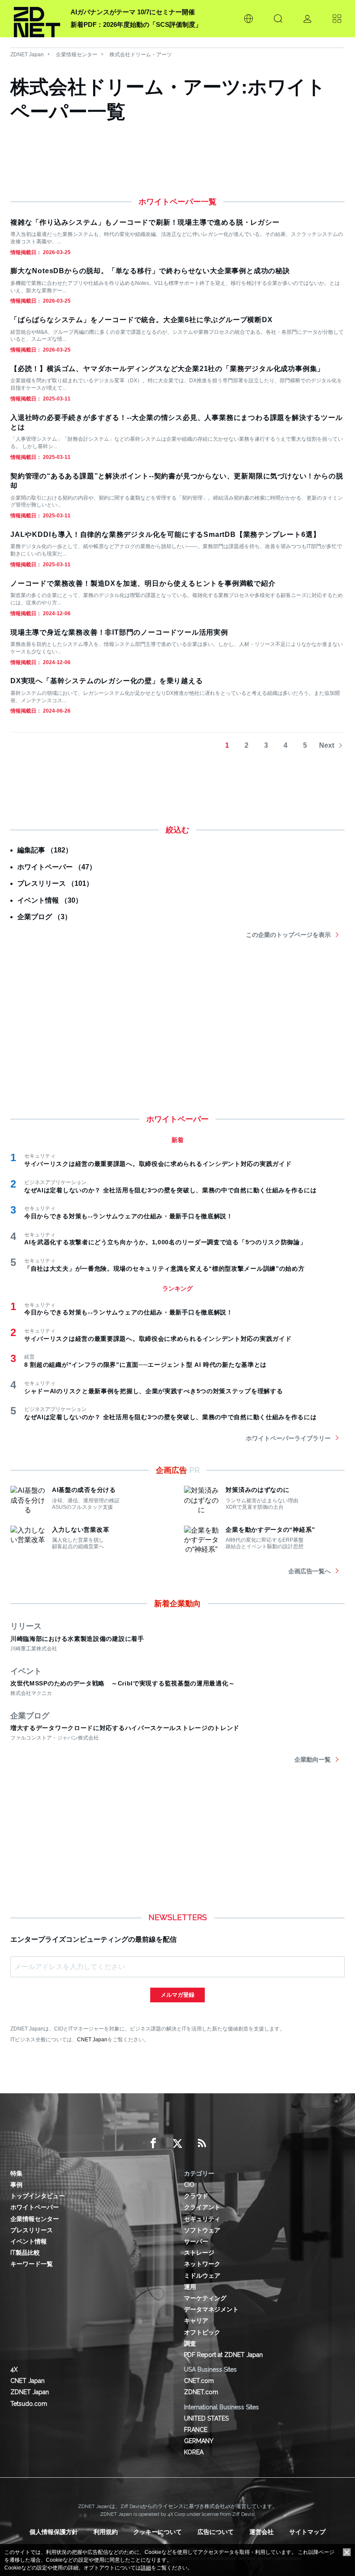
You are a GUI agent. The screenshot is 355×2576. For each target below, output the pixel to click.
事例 (16, 2185)
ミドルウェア (202, 2276)
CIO (189, 2185)
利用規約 (106, 2532)
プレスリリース (32, 2230)
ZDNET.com (201, 2392)
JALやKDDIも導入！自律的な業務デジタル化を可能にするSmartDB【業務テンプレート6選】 (165, 534)
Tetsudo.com (29, 2404)
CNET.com (199, 2381)
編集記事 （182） (45, 850)
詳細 (146, 2568)
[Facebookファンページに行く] (153, 2143)
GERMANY (199, 2441)
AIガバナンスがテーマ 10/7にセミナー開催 (133, 12)
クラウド (196, 2196)
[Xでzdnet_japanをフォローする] (177, 2143)
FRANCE (196, 2430)
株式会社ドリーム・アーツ (141, 55)
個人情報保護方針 (54, 2532)
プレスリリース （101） (55, 883)
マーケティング (205, 2298)
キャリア (196, 2321)
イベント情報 (29, 2241)
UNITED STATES (206, 2418)
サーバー (196, 2241)
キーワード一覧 (32, 2264)
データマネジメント (211, 2309)
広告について (216, 2532)
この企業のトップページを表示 (288, 935)
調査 (190, 2344)
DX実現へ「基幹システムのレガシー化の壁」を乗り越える (107, 681)
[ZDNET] (37, 19)
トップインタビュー (38, 2196)
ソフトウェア (202, 2230)
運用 (190, 2287)
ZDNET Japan (27, 55)
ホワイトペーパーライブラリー (288, 1438)
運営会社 (261, 2532)
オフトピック (202, 2332)
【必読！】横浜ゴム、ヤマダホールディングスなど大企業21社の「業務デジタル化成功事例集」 (167, 369)
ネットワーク (202, 2264)
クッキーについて (158, 2532)
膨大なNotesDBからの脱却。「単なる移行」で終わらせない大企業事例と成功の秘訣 (150, 271)
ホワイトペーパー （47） (57, 867)
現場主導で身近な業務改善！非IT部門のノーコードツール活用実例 (119, 632)
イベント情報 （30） (50, 900)
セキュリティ (202, 2219)
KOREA (194, 2452)
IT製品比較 (25, 2253)
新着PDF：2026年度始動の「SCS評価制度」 (136, 24)
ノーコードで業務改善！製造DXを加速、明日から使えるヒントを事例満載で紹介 (143, 583)
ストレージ (199, 2253)
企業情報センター (77, 55)
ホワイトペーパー (35, 2207)
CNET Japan (92, 2039)
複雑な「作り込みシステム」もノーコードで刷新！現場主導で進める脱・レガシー (145, 222)
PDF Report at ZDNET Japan (223, 2355)
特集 (16, 2173)
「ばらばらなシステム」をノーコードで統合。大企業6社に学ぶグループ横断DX (142, 320)
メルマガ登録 (177, 1995)
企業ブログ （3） (44, 917)
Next (327, 745)
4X (14, 2369)
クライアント (202, 2207)
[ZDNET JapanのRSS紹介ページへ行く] (202, 2143)
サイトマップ (307, 2532)
